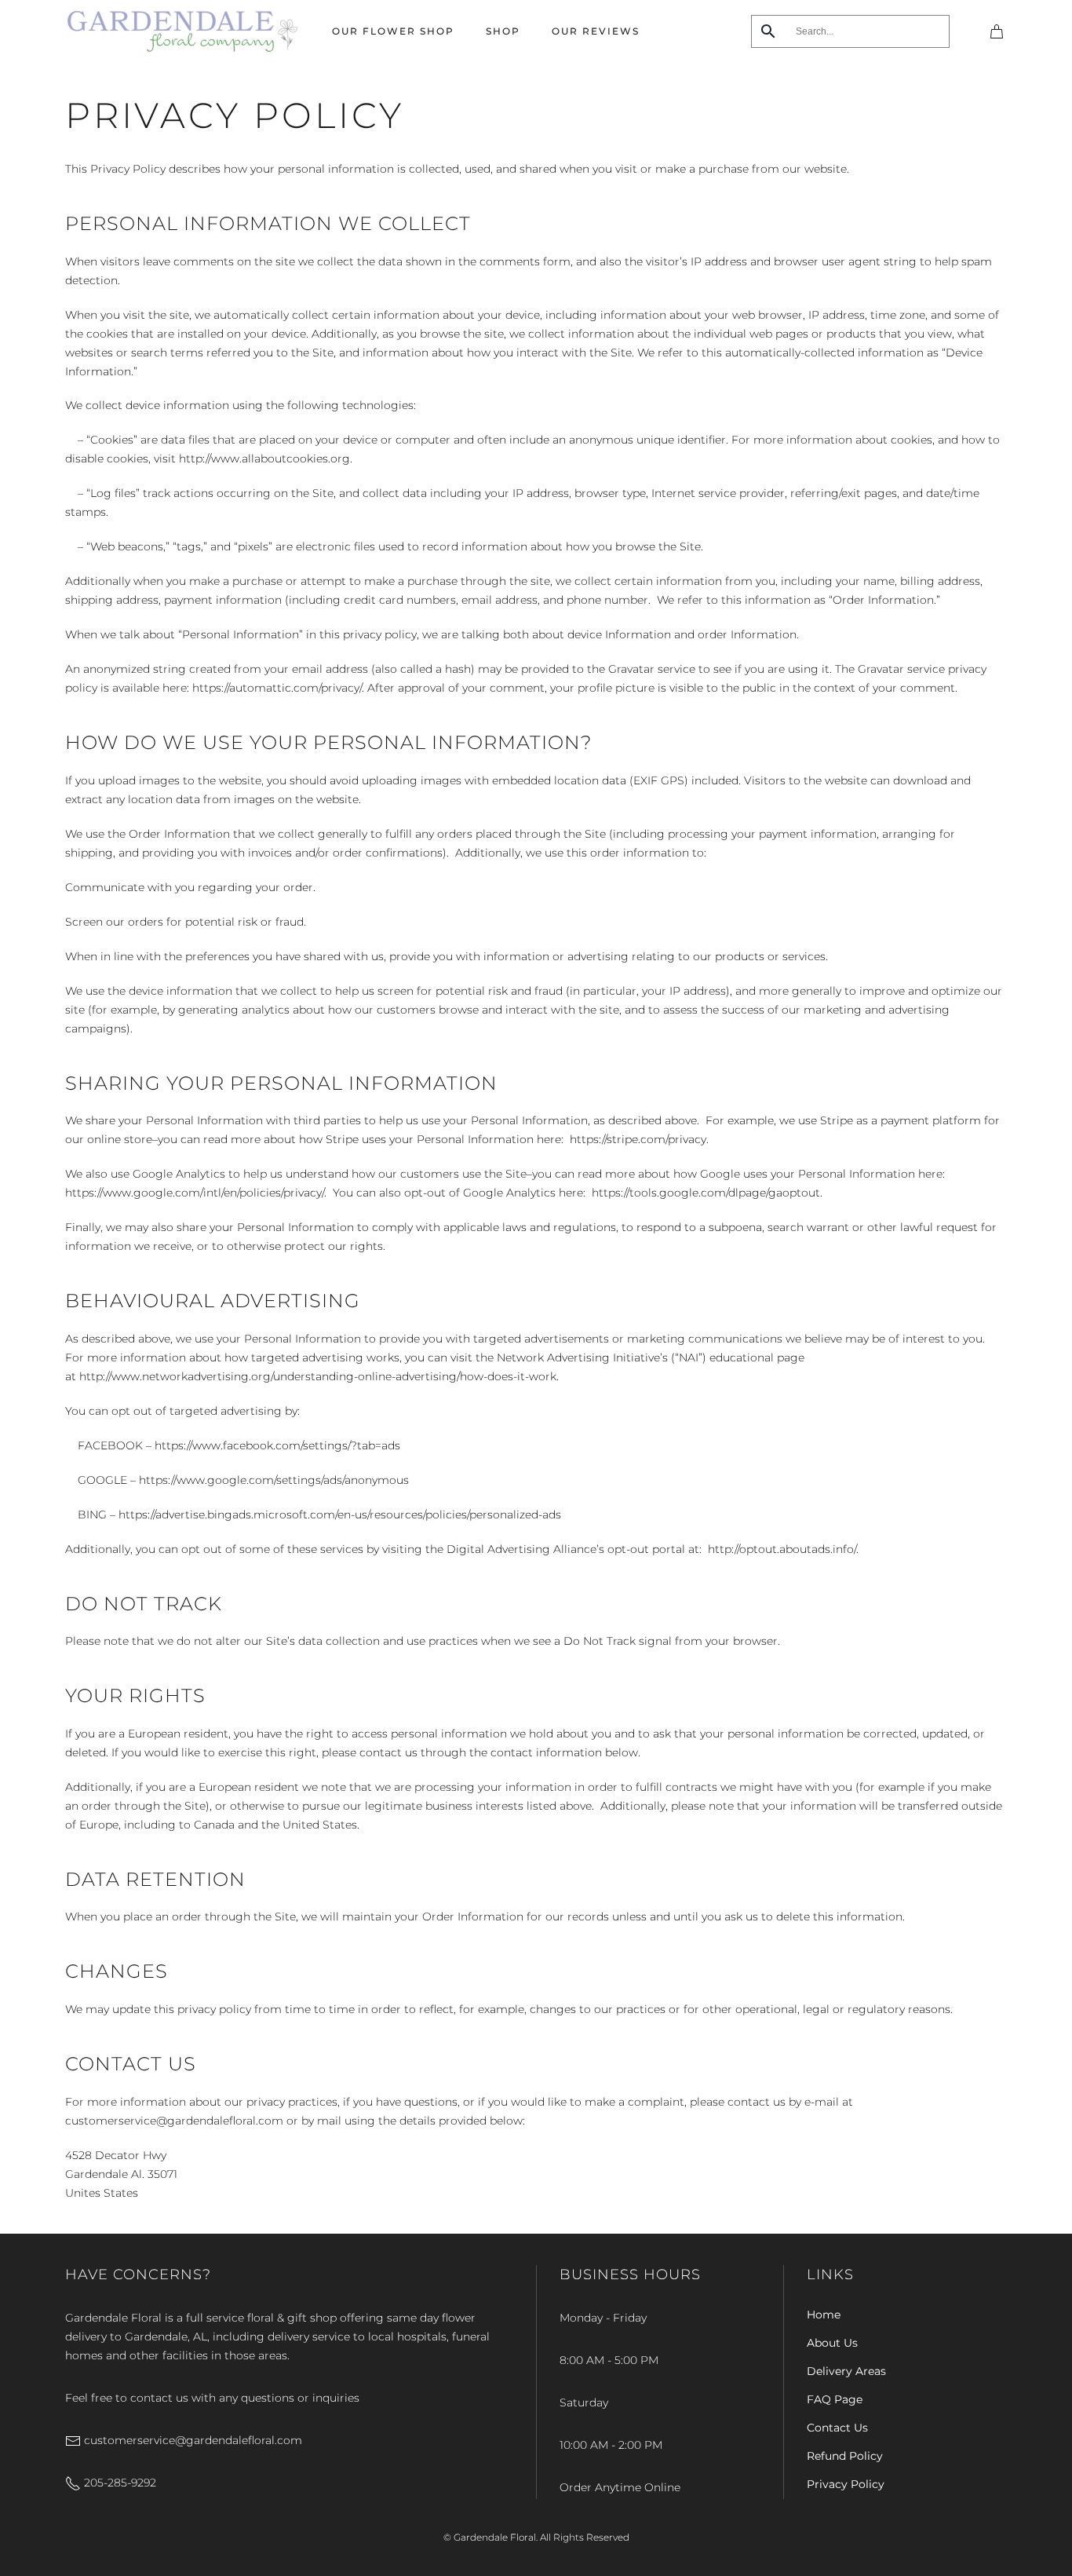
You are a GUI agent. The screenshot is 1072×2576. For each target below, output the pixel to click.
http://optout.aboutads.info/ (782, 1549)
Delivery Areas (846, 2371)
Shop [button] (503, 31)
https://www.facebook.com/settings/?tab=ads (277, 1445)
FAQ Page (835, 2399)
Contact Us (837, 2428)
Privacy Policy (846, 2484)
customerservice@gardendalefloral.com (191, 2440)
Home (824, 2315)
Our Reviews (596, 31)
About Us (832, 2343)
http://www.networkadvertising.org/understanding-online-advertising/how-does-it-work (318, 1376)
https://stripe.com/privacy (638, 1139)
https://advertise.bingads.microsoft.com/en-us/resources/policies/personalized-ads (340, 1515)
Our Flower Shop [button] (393, 31)
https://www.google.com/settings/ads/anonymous (274, 1480)
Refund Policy (845, 2456)
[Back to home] (183, 31)
